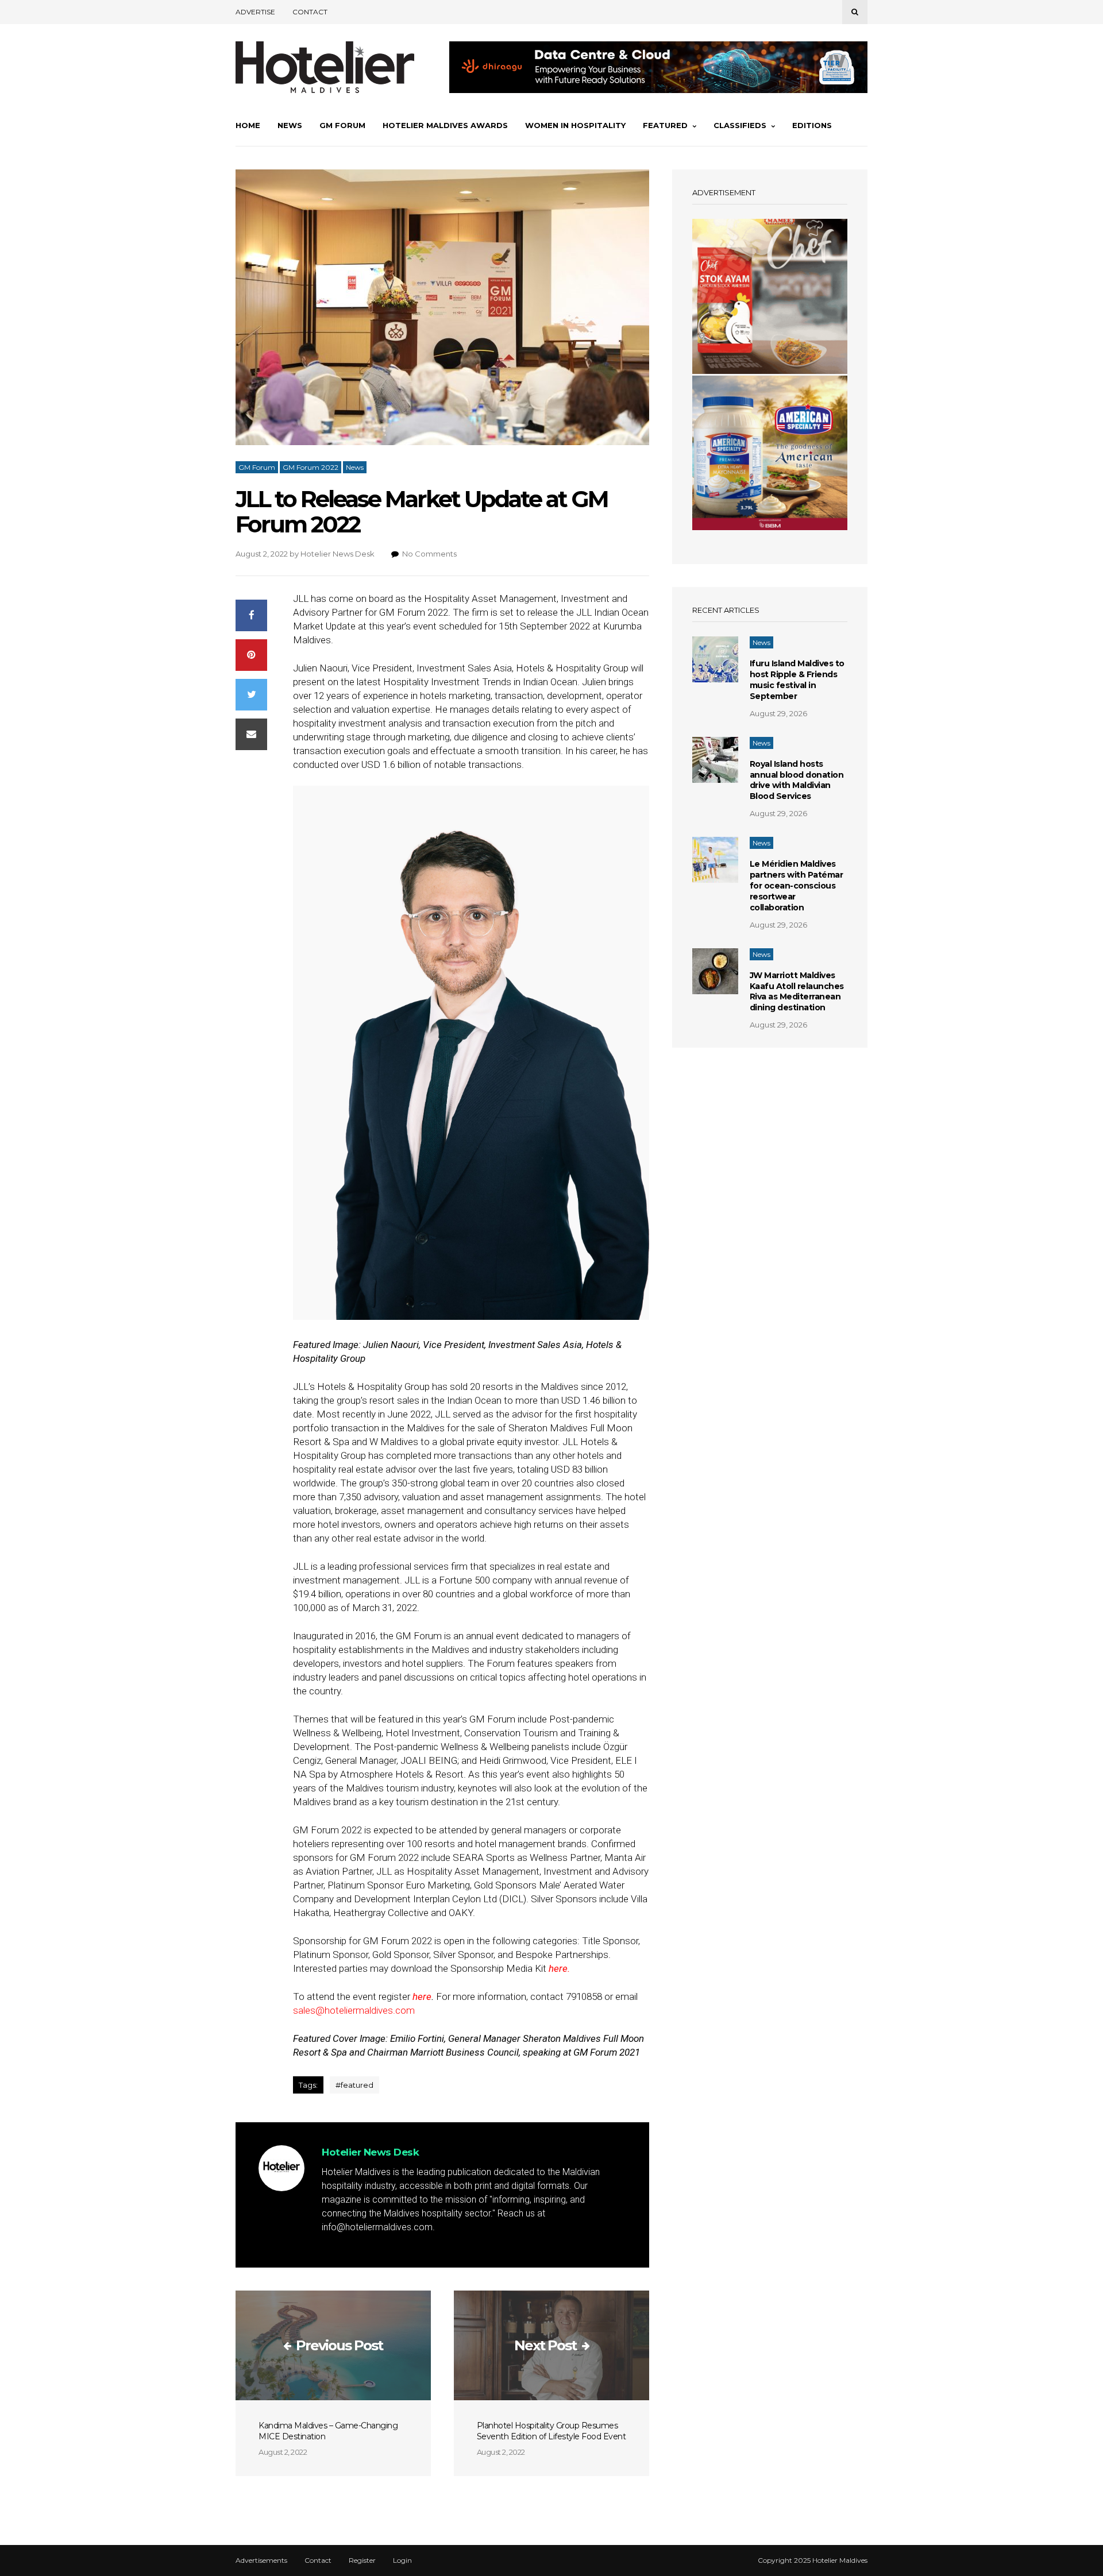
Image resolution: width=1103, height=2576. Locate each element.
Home (248, 125)
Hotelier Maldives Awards (445, 125)
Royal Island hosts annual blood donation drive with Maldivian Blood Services (797, 780)
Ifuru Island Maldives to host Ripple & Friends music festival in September (797, 680)
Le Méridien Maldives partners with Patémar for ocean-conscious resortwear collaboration (797, 886)
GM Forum (342, 125)
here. (559, 1968)
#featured (354, 2085)
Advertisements (261, 2560)
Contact (310, 12)
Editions (812, 125)
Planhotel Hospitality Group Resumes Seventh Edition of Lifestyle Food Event (551, 2431)
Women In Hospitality (575, 125)
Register (362, 2560)
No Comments (429, 554)
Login (402, 2560)
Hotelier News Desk (338, 554)
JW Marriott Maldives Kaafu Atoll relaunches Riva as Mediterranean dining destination (797, 992)
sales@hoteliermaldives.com (354, 2010)
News (290, 125)
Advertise (255, 12)
